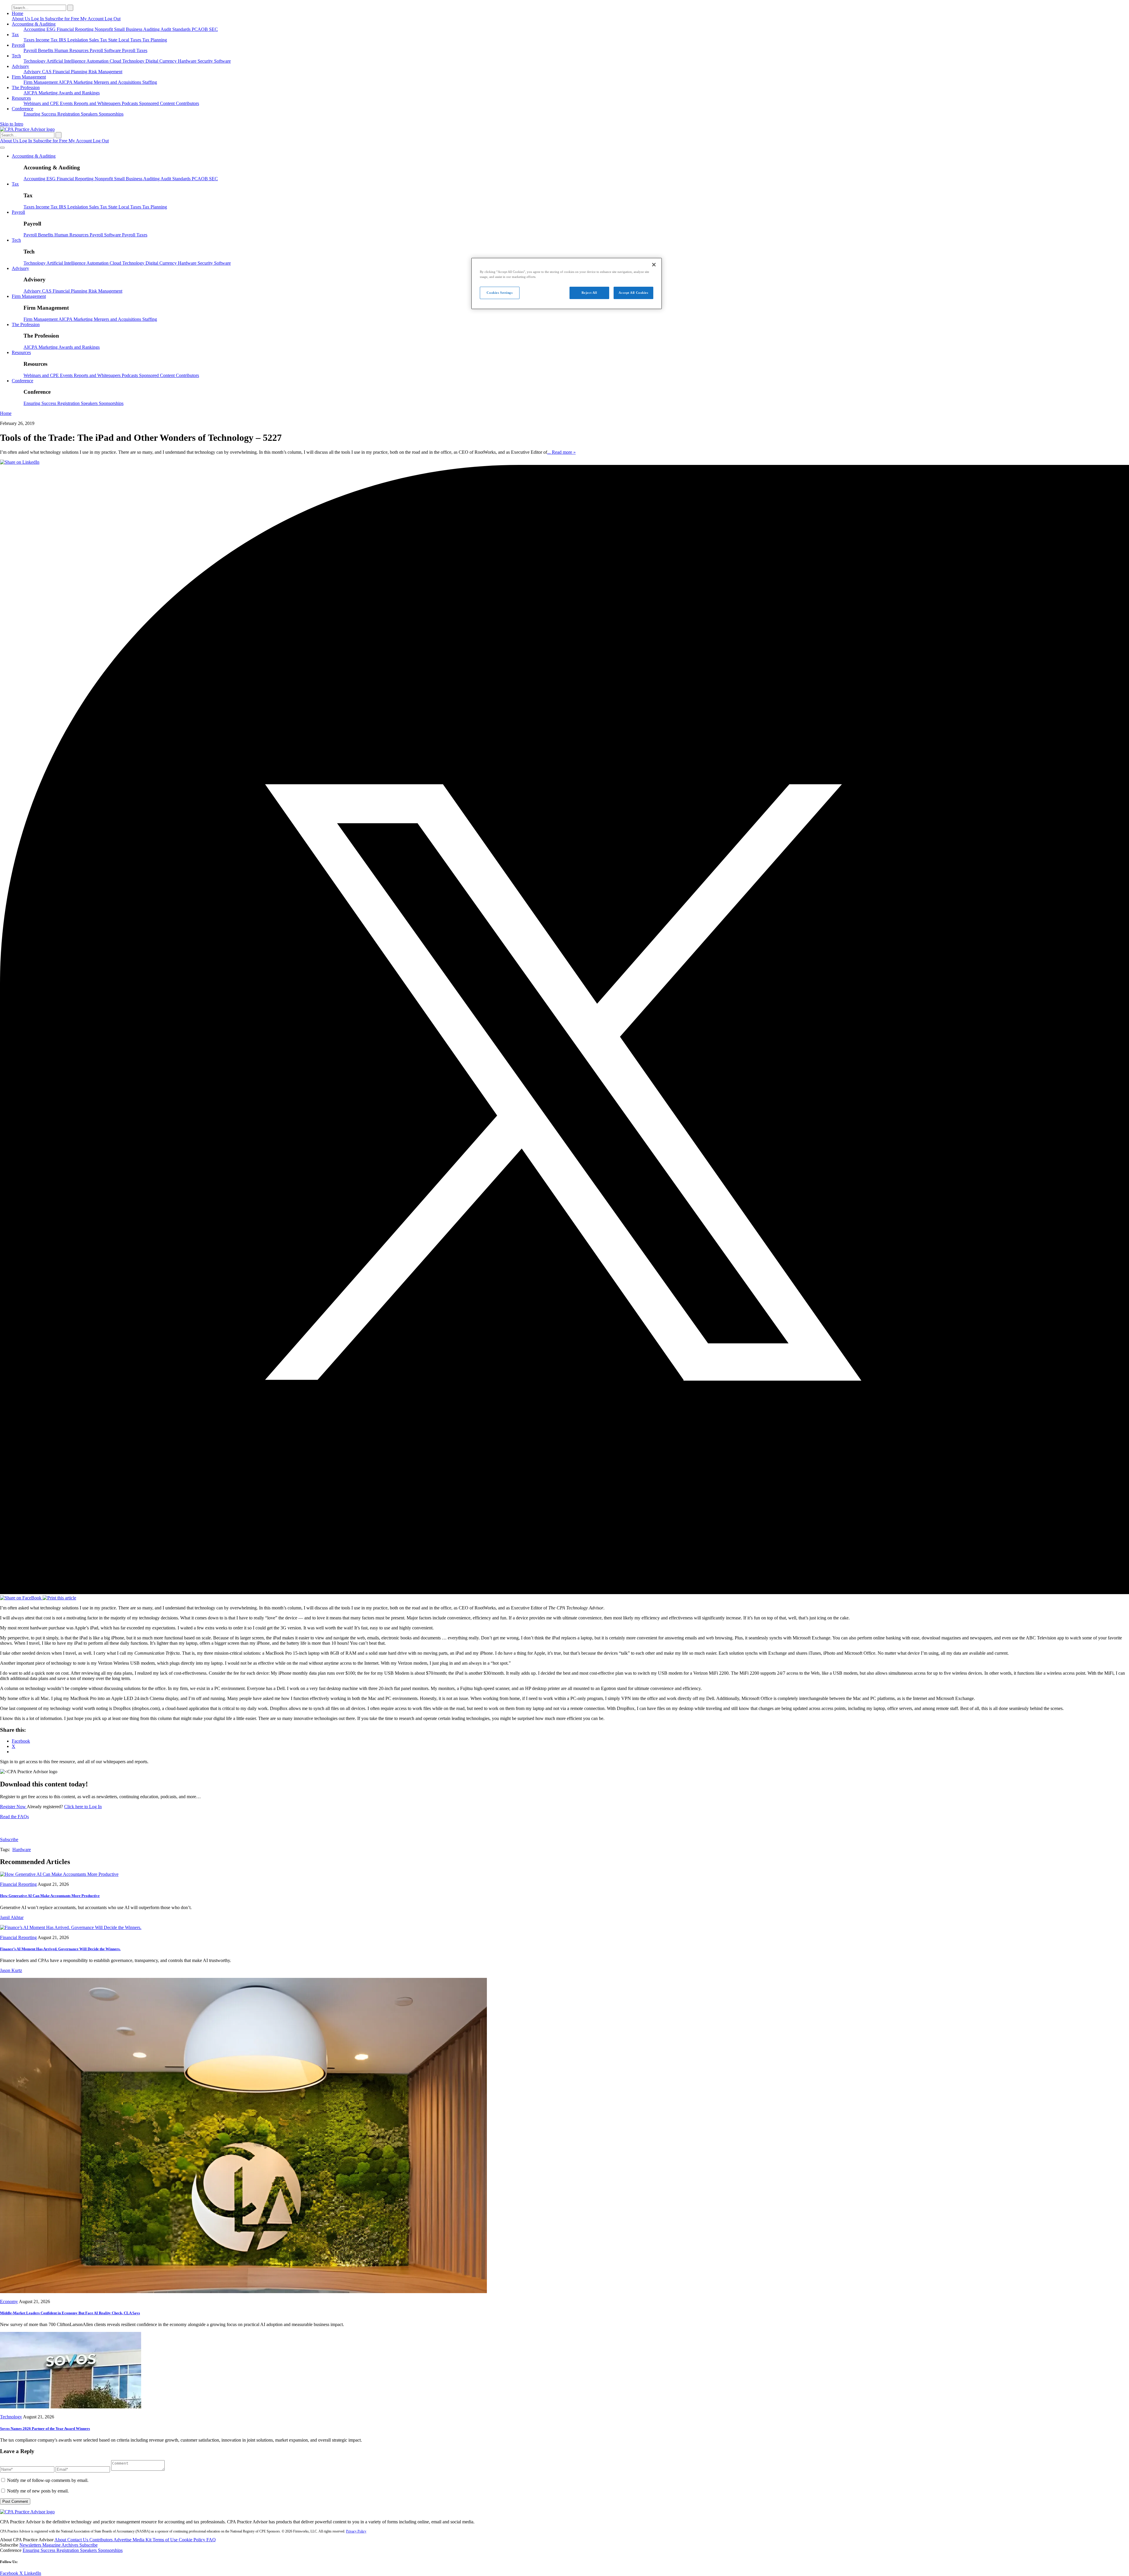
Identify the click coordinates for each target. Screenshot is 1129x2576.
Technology (35, 61)
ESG (52, 29)
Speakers (90, 114)
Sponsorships (111, 114)
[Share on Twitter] (564, 1593)
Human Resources (72, 50)
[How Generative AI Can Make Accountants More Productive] (59, 1874)
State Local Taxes (125, 40)
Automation (98, 61)
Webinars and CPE (42, 103)
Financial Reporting (76, 29)
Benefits (46, 50)
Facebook (10, 2573)
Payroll (18, 45)
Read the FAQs (14, 1817)
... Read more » (561, 452)
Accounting (35, 29)
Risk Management (105, 72)
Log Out (113, 19)
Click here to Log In (83, 1807)
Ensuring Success (40, 114)
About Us (21, 19)
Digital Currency (162, 61)
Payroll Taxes (135, 50)
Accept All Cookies (633, 293)
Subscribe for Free (63, 19)
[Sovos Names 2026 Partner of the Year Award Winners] (71, 2407)
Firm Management (29, 77)
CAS (47, 72)
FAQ (211, 2540)
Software (222, 61)
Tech (16, 56)
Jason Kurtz (11, 1970)
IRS (63, 40)
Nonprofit (104, 29)
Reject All (589, 293)
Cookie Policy (193, 2540)
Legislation (78, 40)
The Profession (26, 87)
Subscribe (9, 1840)
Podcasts (130, 103)
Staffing (150, 82)
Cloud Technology (128, 61)
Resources (21, 98)
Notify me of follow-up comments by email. (48, 2480)
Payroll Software (106, 50)
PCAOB (200, 29)
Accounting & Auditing (34, 24)
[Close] (654, 265)
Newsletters (31, 2545)
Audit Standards (176, 29)
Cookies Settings (500, 293)
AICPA (66, 82)
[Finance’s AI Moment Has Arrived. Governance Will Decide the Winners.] (71, 1927)
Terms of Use (166, 2540)
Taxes (30, 40)
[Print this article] (59, 1598)
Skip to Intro (12, 124)
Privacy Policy (356, 2531)
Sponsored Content (157, 103)
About (61, 2540)
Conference (22, 109)
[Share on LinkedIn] (20, 462)
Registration (69, 114)
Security (206, 61)
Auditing (152, 29)
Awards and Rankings (79, 93)
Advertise (123, 2540)
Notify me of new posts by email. (38, 2491)
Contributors (187, 103)
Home (17, 13)
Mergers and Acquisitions (118, 82)
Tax (15, 35)
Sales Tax (99, 40)
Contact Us (78, 2540)
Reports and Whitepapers (98, 103)
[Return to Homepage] (27, 2512)
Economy (9, 2301)
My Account (92, 19)
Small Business (129, 29)
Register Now (13, 1807)
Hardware (188, 61)
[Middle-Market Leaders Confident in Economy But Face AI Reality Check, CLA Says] (243, 2291)
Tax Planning (155, 40)
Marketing (84, 82)
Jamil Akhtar (12, 1917)
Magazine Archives (61, 2545)
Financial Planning (71, 72)
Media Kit (143, 2540)
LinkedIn (33, 2573)
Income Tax (47, 40)
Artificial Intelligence (66, 61)
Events (67, 103)
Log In (38, 19)
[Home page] (27, 129)
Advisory (20, 66)
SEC (213, 29)
